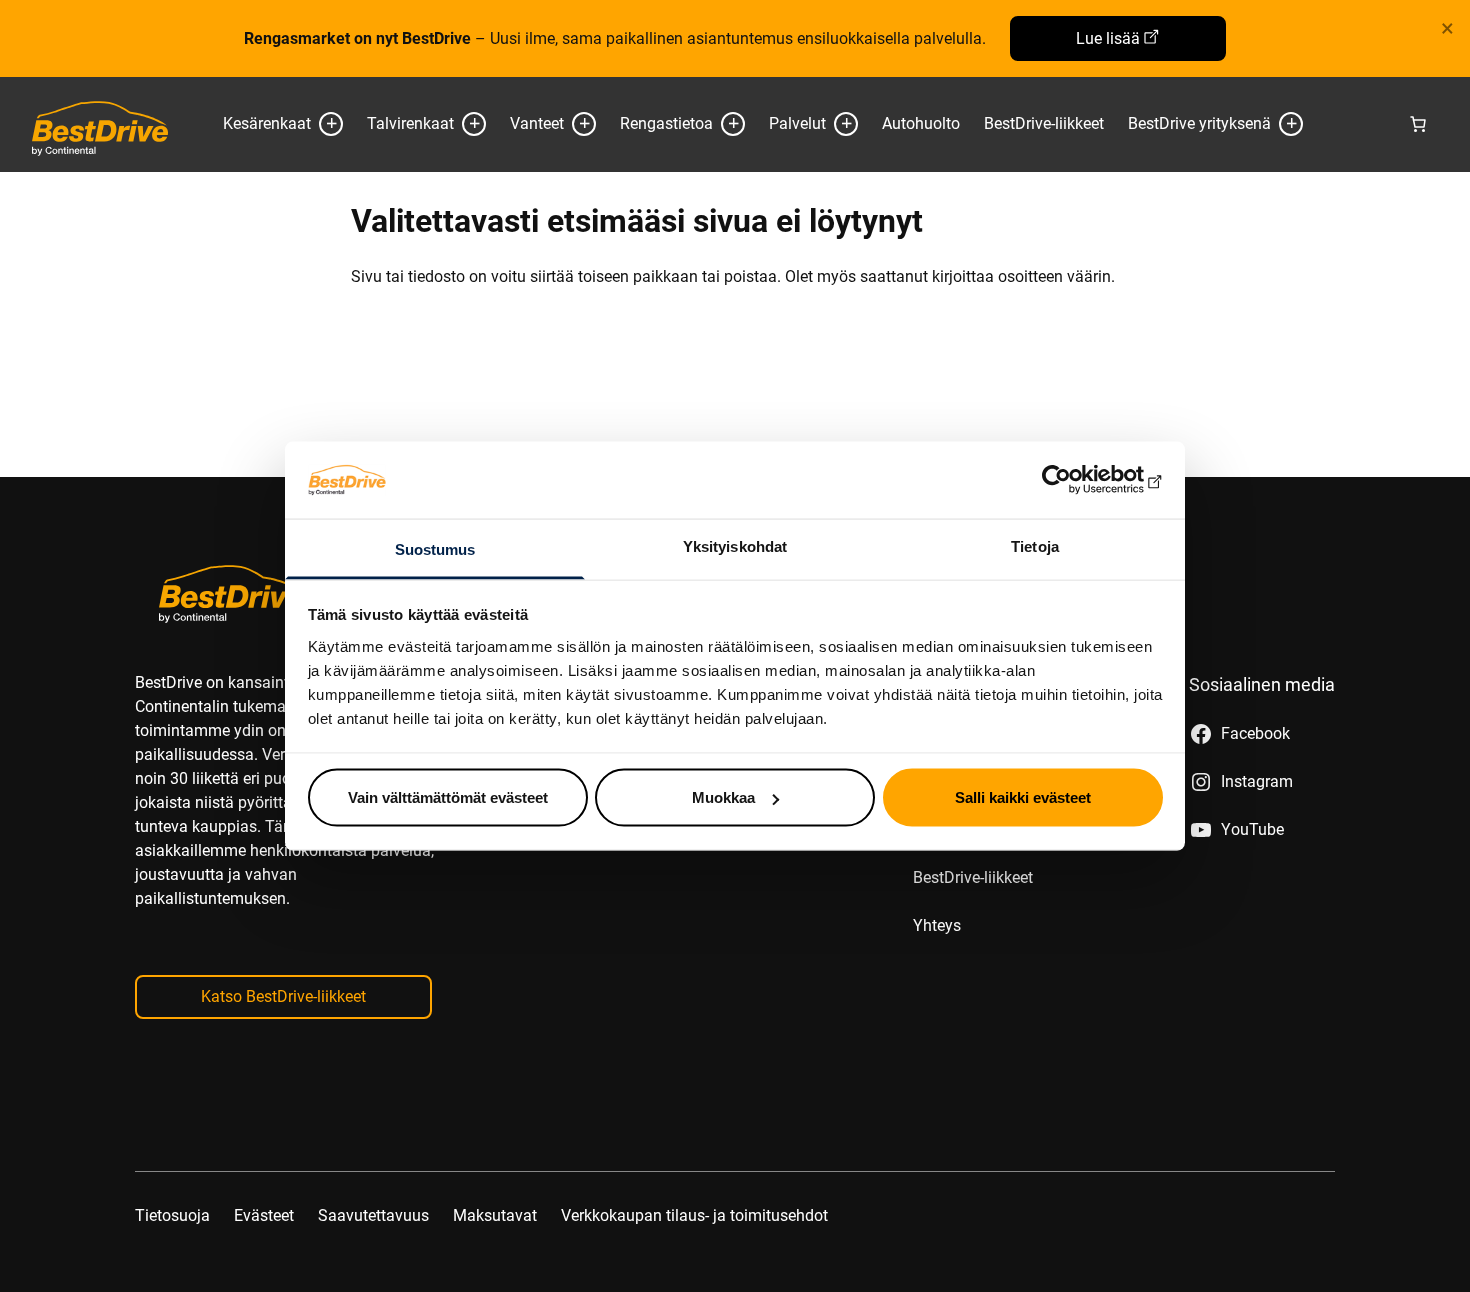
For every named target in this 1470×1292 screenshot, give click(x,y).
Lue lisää (1108, 38)
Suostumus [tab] (435, 548)
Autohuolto (921, 123)
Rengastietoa (666, 123)
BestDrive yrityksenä (1199, 123)
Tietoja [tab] (1035, 545)
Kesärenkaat (267, 123)
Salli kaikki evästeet (1023, 797)
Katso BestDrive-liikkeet (283, 996)
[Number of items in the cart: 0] (1418, 124)
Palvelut (797, 123)
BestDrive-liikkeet (1044, 123)
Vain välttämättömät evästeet (448, 797)
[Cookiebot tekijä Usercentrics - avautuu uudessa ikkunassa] (1075, 480)
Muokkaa (723, 797)
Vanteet (537, 123)
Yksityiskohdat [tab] (735, 545)
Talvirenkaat (410, 123)
